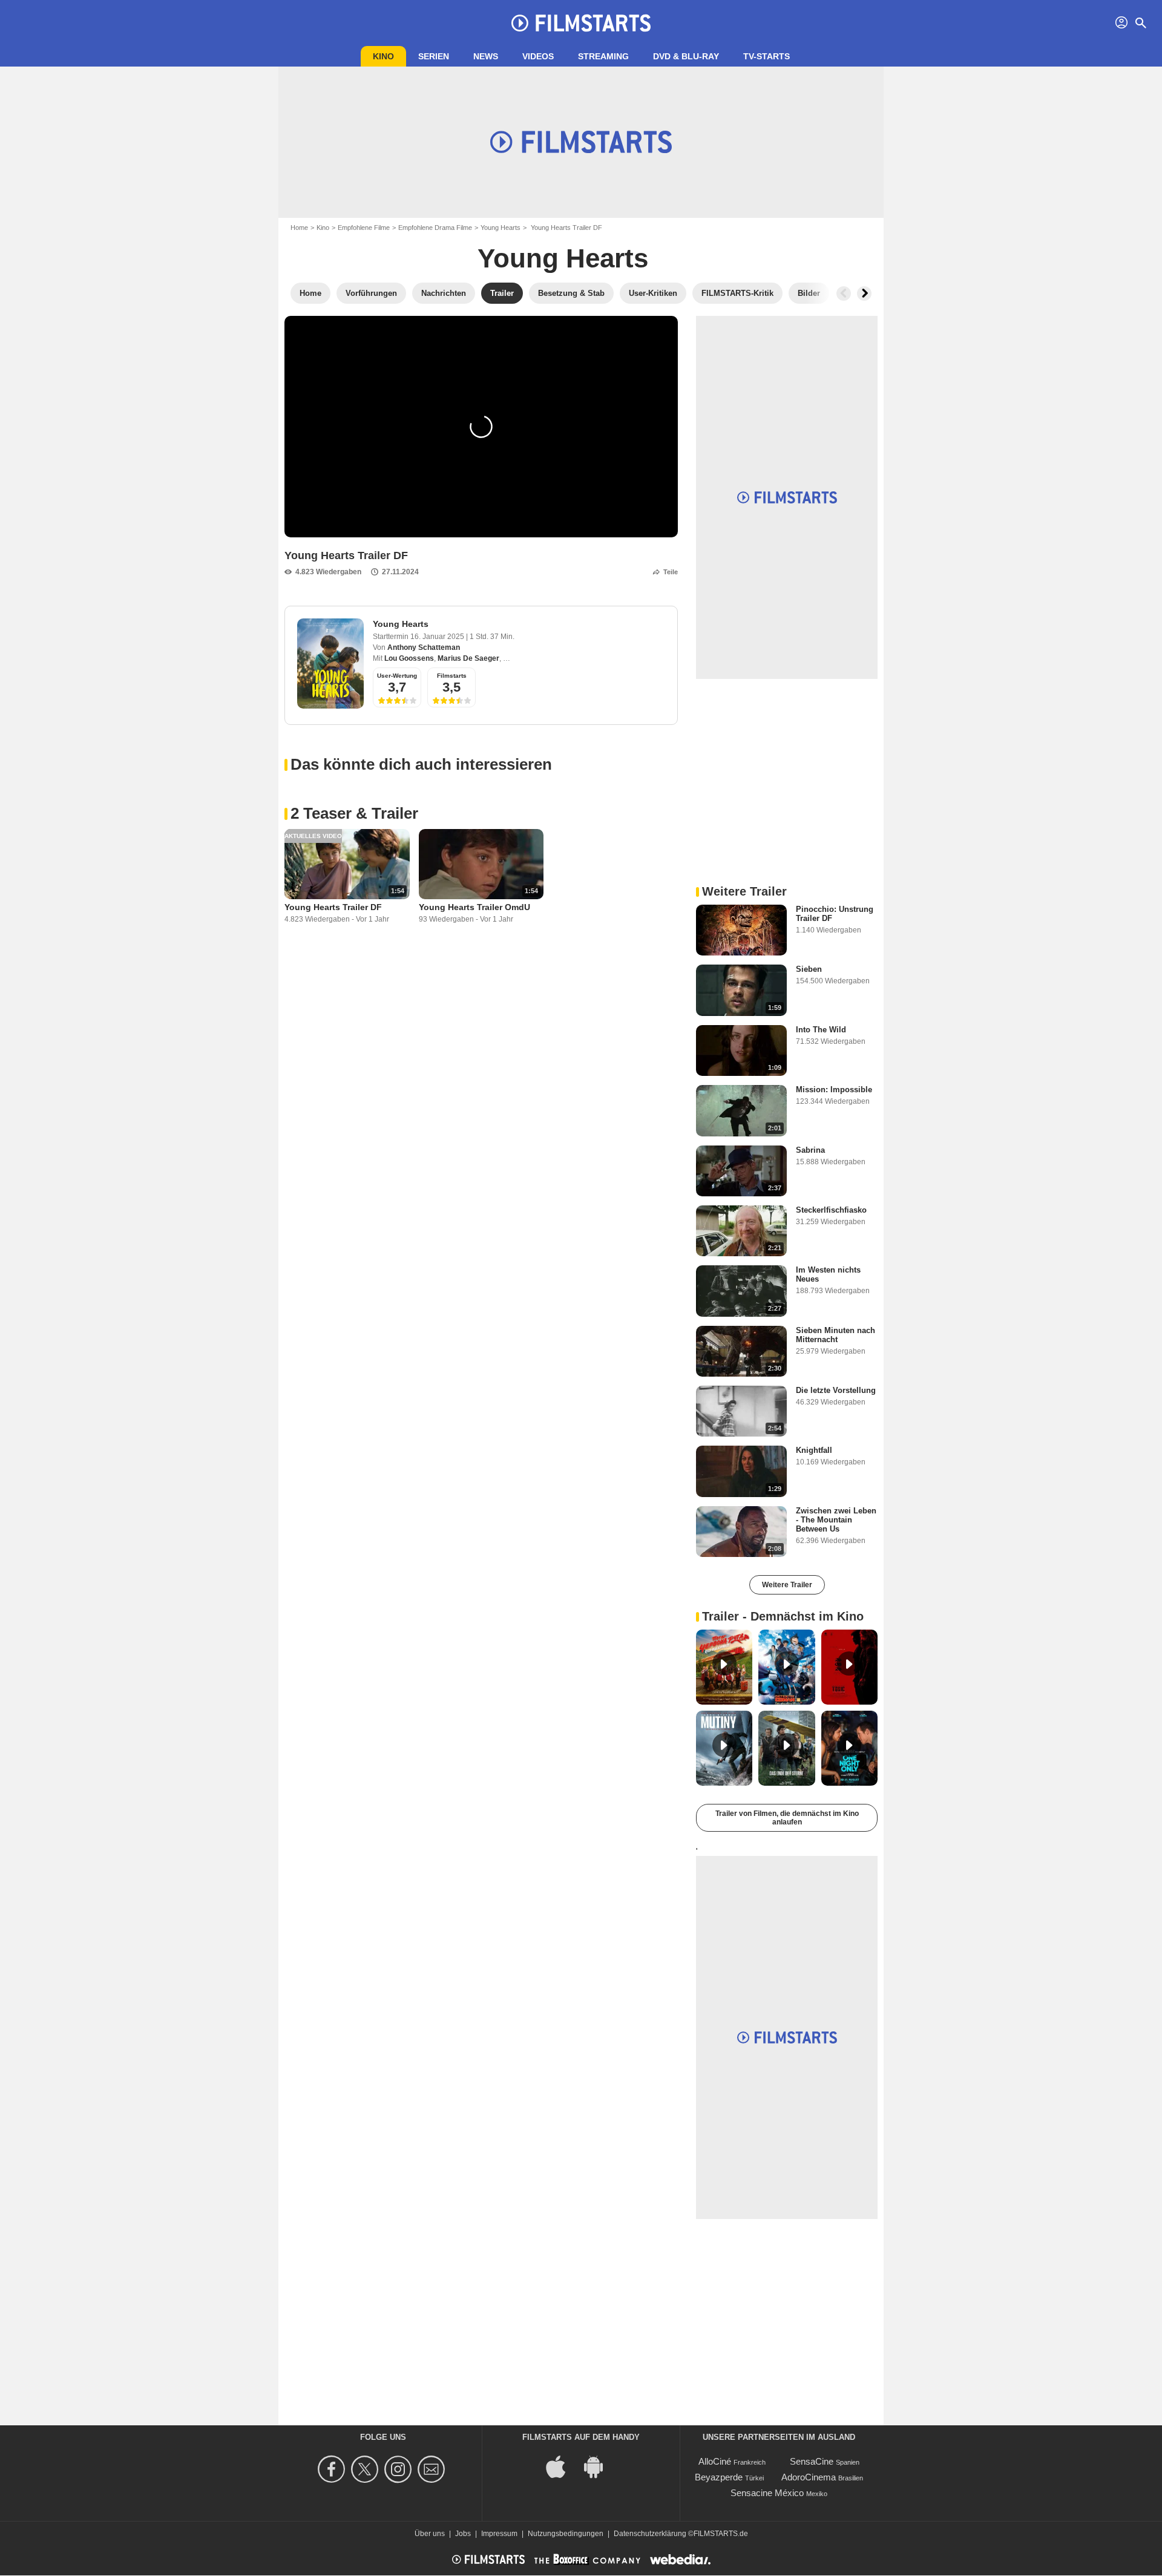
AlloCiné (715, 2461)
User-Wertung (397, 676)
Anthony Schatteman (424, 647)
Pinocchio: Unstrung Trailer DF (835, 914)
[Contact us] (433, 2469)
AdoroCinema (809, 2477)
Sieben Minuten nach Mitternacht (835, 1335)
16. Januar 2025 (438, 637)
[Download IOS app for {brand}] (562, 2466)
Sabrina (810, 1150)
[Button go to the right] (864, 293)
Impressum (499, 2534)
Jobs (463, 2534)
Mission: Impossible (834, 1090)
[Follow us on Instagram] (400, 2469)
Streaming (603, 56)
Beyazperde (719, 2477)
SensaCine (812, 2461)
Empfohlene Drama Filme (435, 228)
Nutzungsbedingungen (566, 2534)
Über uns (430, 2534)
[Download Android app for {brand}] (600, 2466)
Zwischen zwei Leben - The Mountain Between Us (836, 1520)
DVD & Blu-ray (686, 56)
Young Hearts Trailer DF (333, 907)
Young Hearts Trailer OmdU (474, 907)
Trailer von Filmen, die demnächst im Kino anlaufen (787, 1818)
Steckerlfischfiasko (831, 1210)
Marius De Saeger (468, 658)
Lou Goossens (409, 658)
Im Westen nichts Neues (828, 1274)
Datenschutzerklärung (650, 2534)
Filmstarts (452, 676)
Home (299, 228)
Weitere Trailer (787, 1585)
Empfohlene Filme (364, 228)
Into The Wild (821, 1030)
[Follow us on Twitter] (366, 2469)
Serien (434, 56)
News (486, 56)
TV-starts (766, 56)
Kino (383, 56)
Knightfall (814, 1450)
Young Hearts (501, 228)
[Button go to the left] (844, 293)
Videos (538, 56)
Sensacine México (767, 2493)
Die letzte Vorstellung (836, 1390)
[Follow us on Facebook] (333, 2469)
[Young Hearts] (330, 664)
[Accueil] (581, 23)
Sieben (809, 969)
